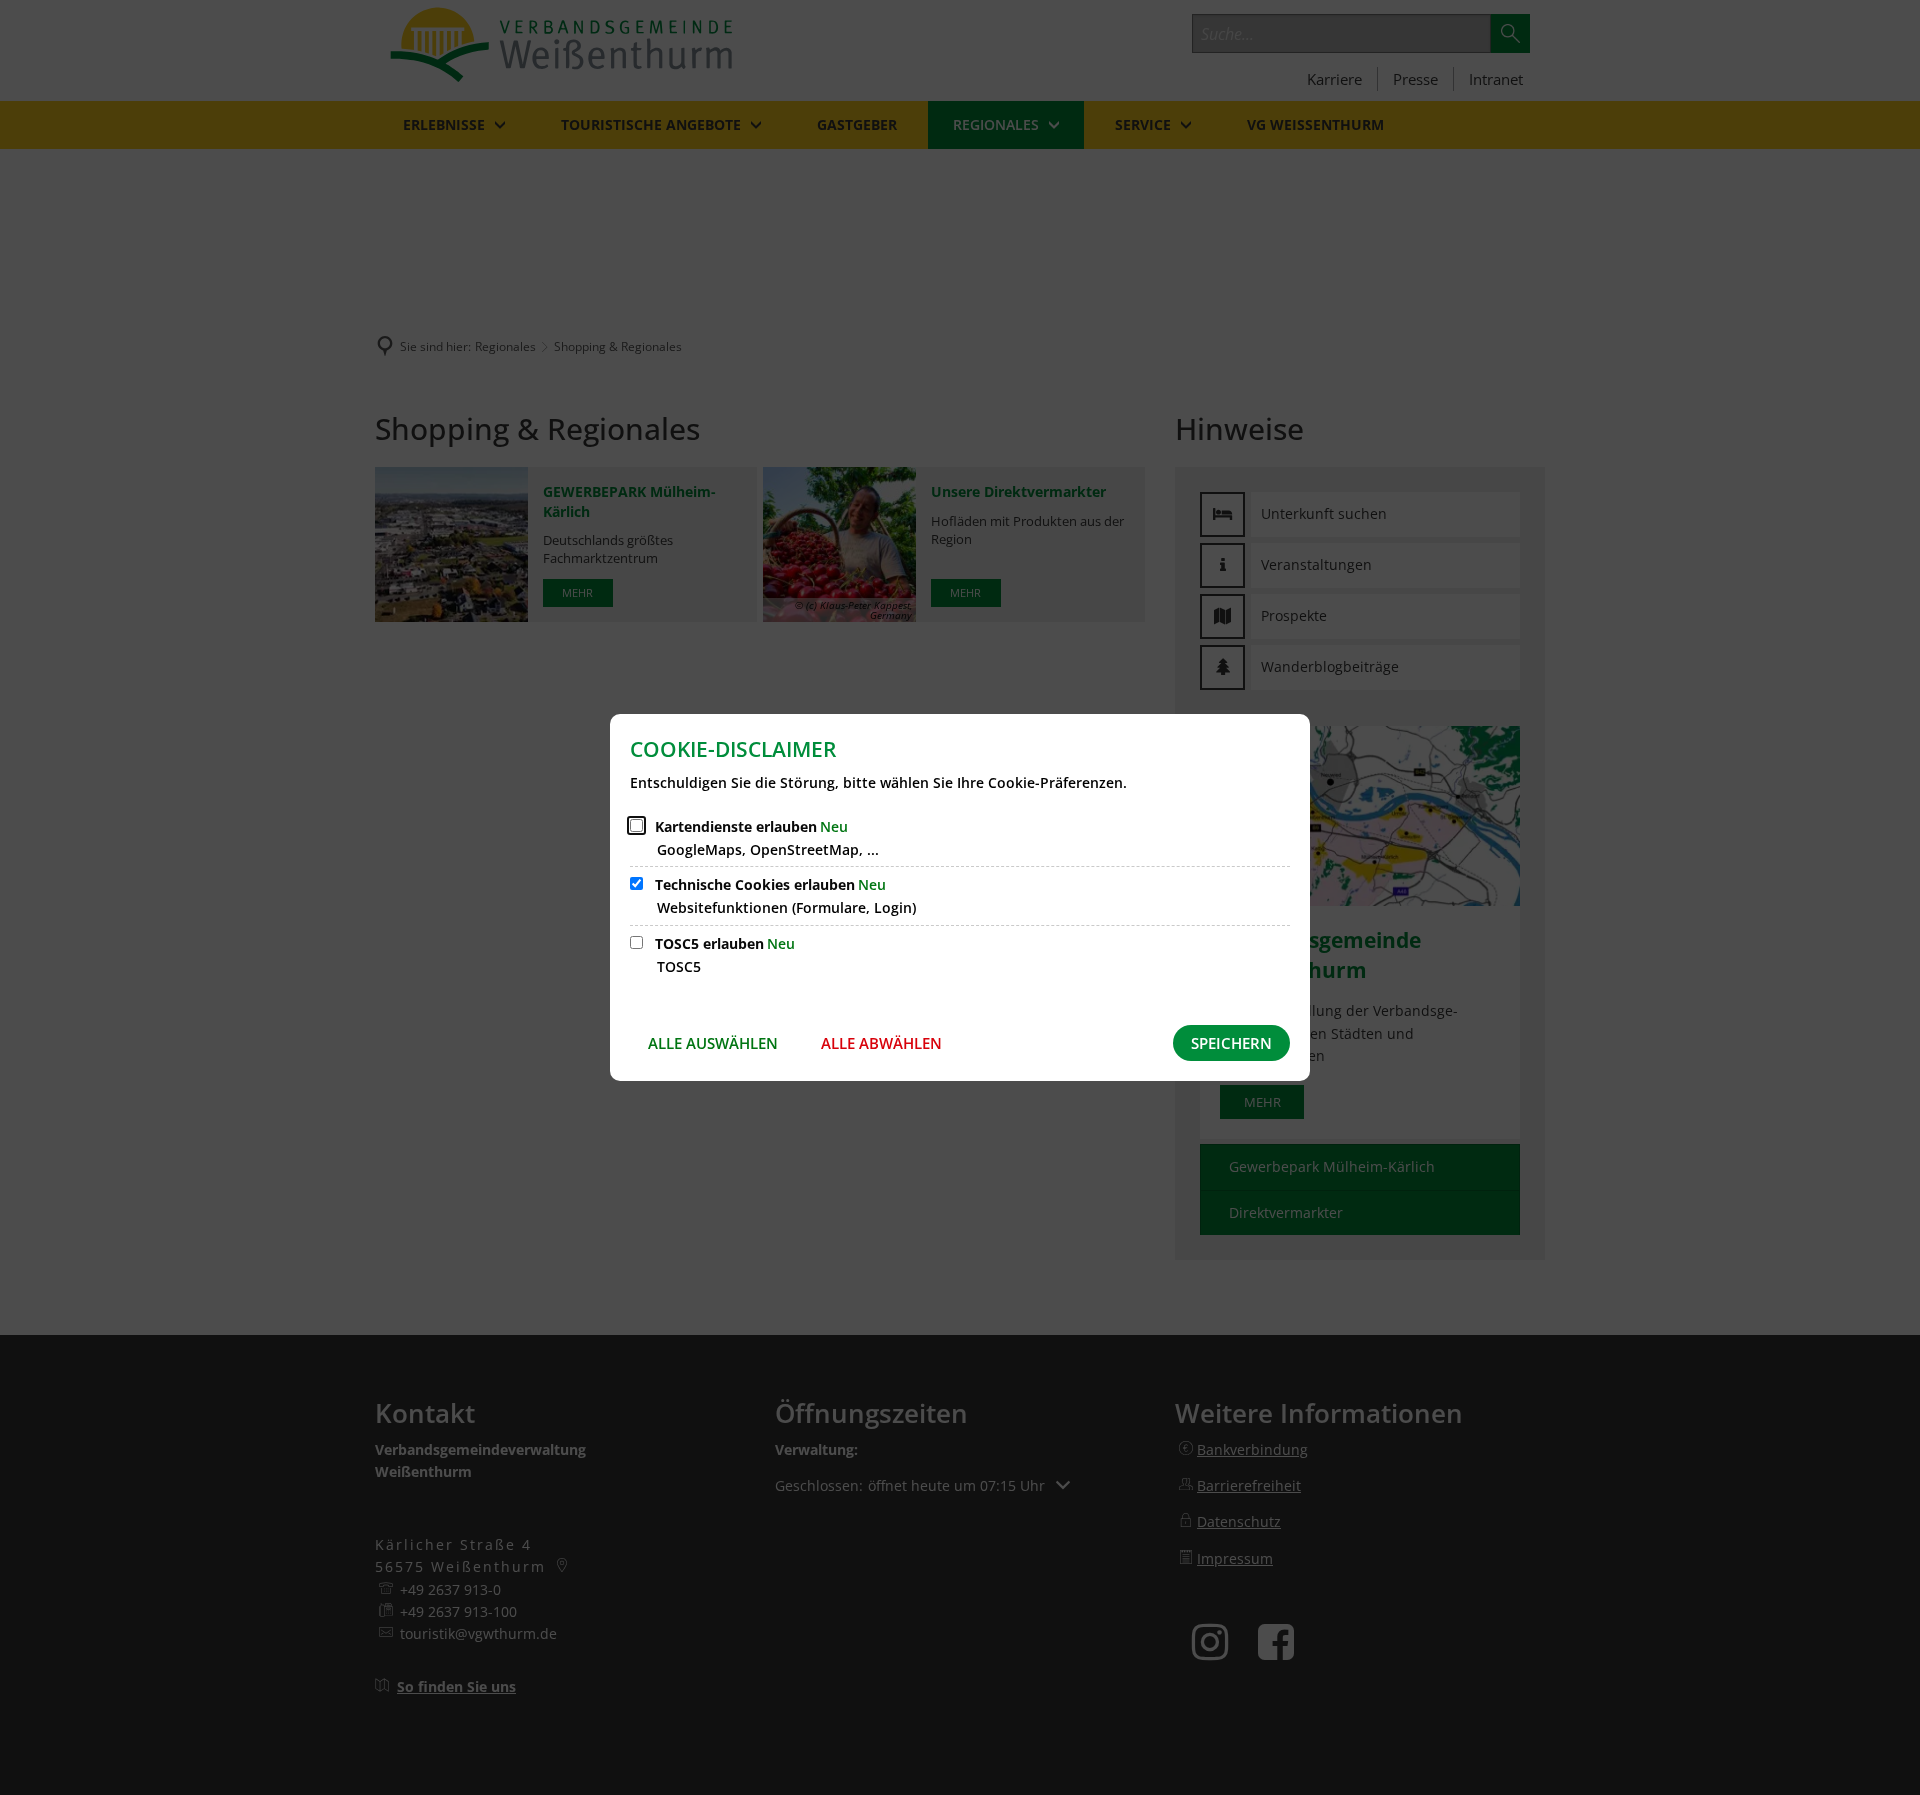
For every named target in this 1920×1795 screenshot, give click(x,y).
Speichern (1231, 1043)
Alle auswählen (713, 1043)
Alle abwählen (881, 1043)
